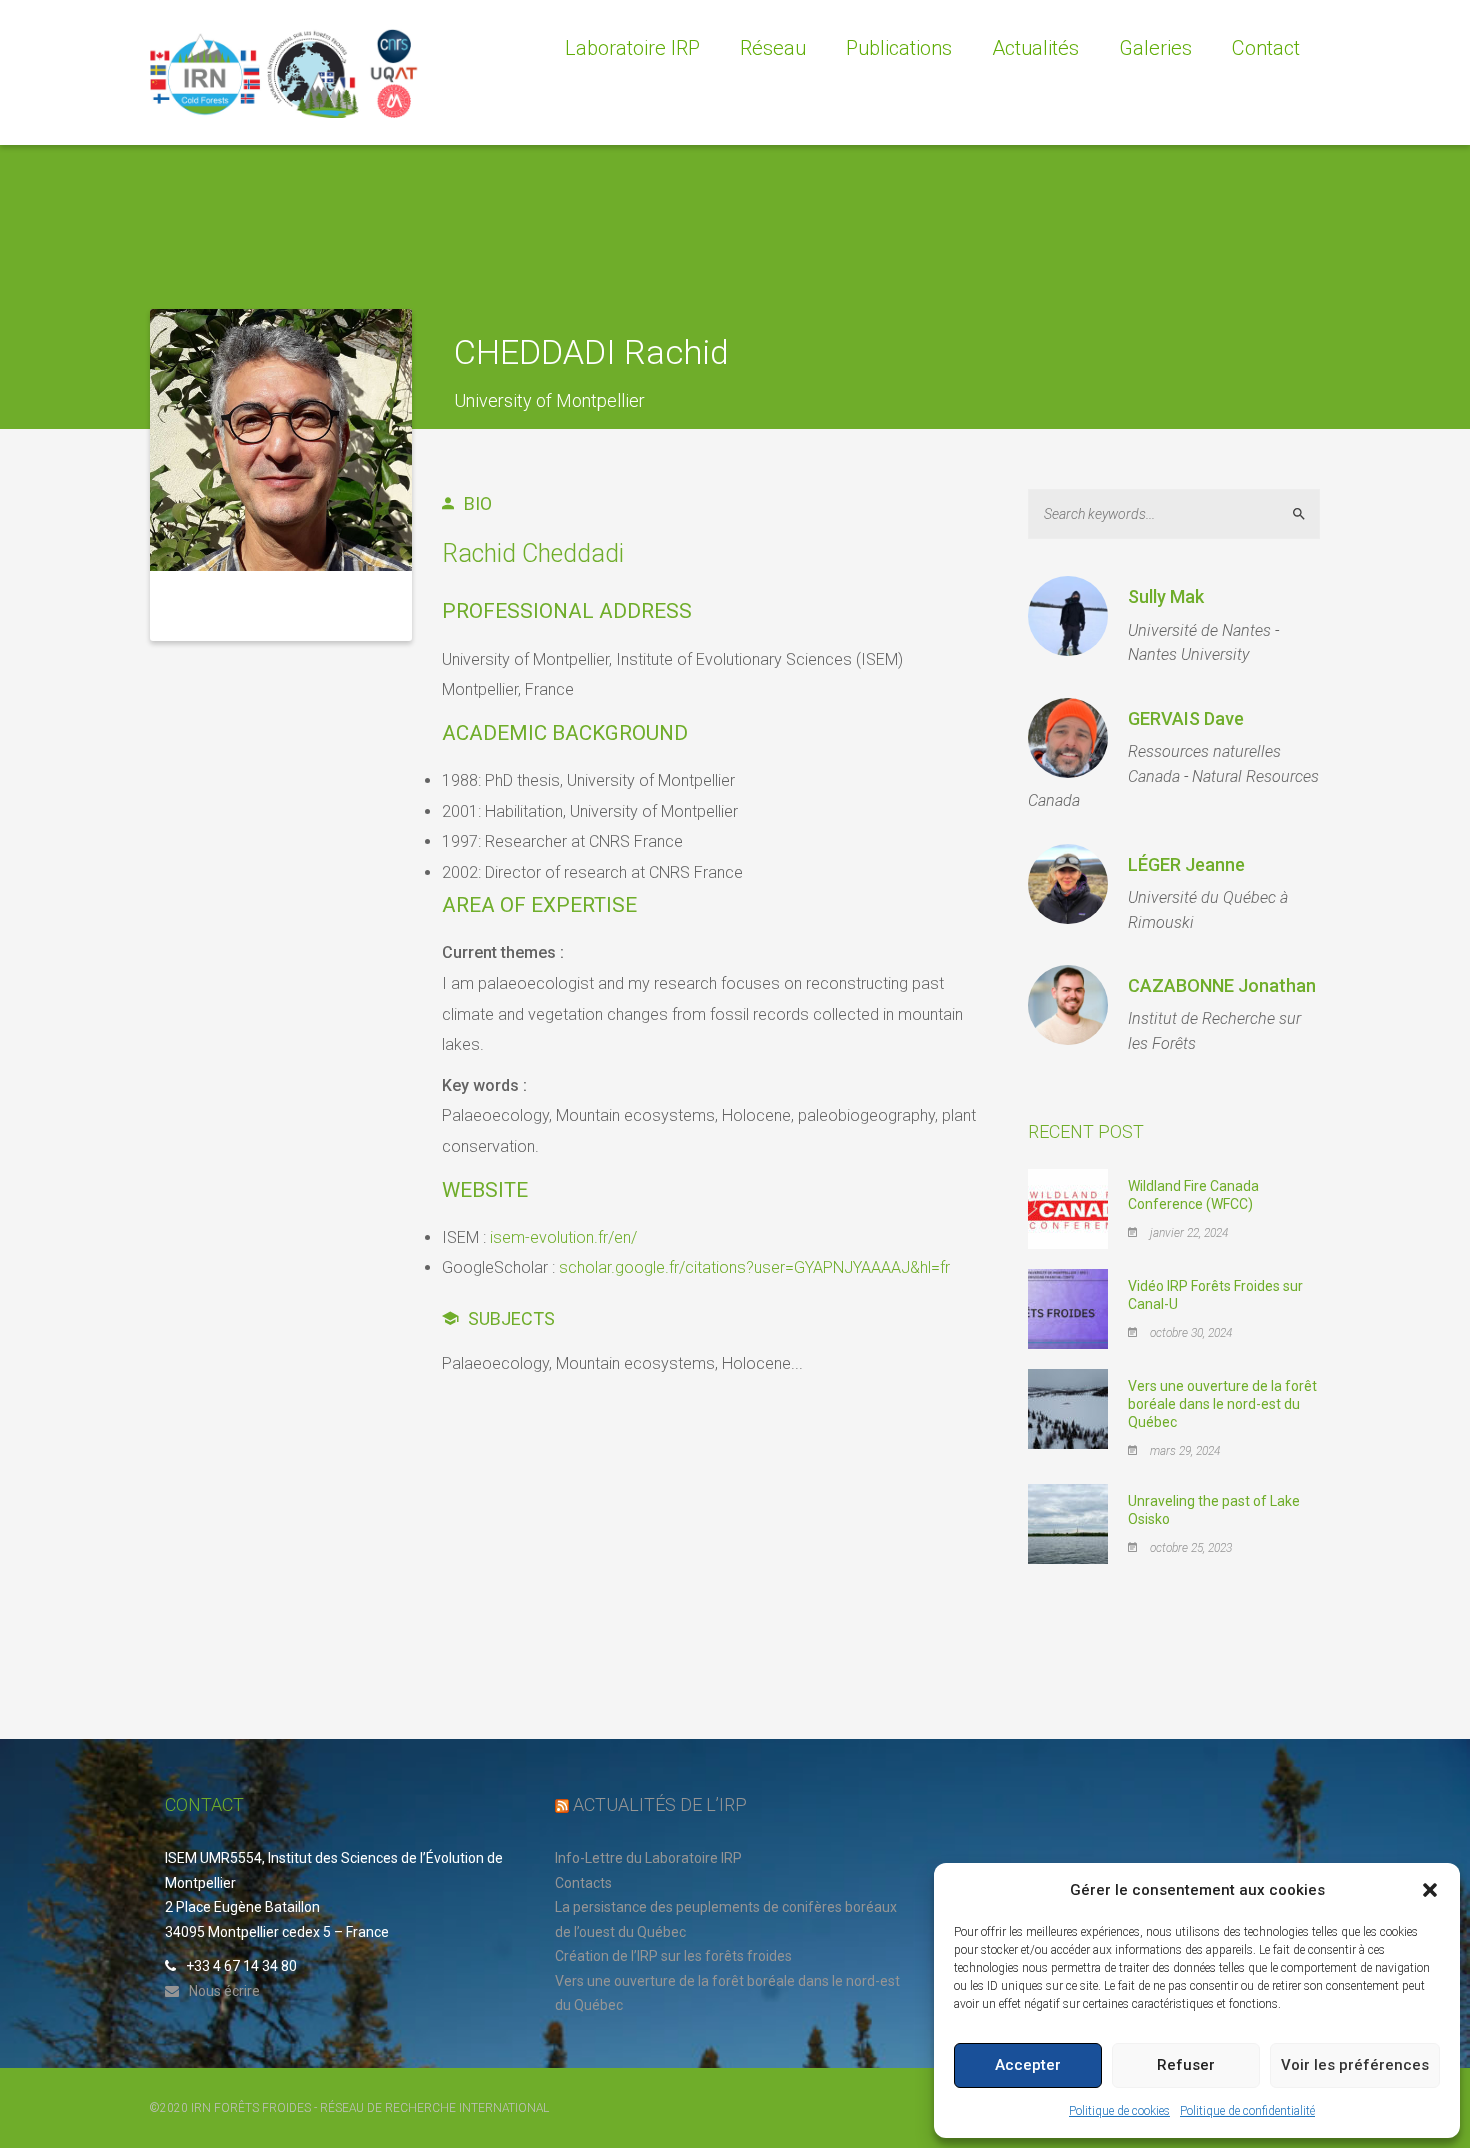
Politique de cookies (1119, 2111)
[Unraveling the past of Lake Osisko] (1068, 1523)
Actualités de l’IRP (660, 1804)
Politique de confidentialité (1247, 2111)
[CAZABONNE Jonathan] (1068, 1005)
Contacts (583, 1883)
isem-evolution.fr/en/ (563, 1237)
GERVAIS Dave (1186, 718)
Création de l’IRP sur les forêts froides (673, 1956)
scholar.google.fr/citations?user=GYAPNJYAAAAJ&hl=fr (754, 1267)
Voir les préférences (1355, 2065)
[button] (1430, 1890)
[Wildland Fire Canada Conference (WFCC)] (1068, 1208)
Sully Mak (1166, 596)
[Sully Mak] (1068, 616)
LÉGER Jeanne (1186, 864)
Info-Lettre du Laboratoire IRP (648, 1858)
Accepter (1028, 2065)
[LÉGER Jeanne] (1068, 884)
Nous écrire (224, 1991)
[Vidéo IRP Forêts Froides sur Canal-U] (1068, 1308)
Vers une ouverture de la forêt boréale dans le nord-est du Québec (1222, 1404)
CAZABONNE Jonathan (1222, 985)
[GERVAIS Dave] (1068, 738)
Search (1307, 513)
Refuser (1186, 2065)
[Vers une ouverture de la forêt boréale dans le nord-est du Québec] (1068, 1408)
